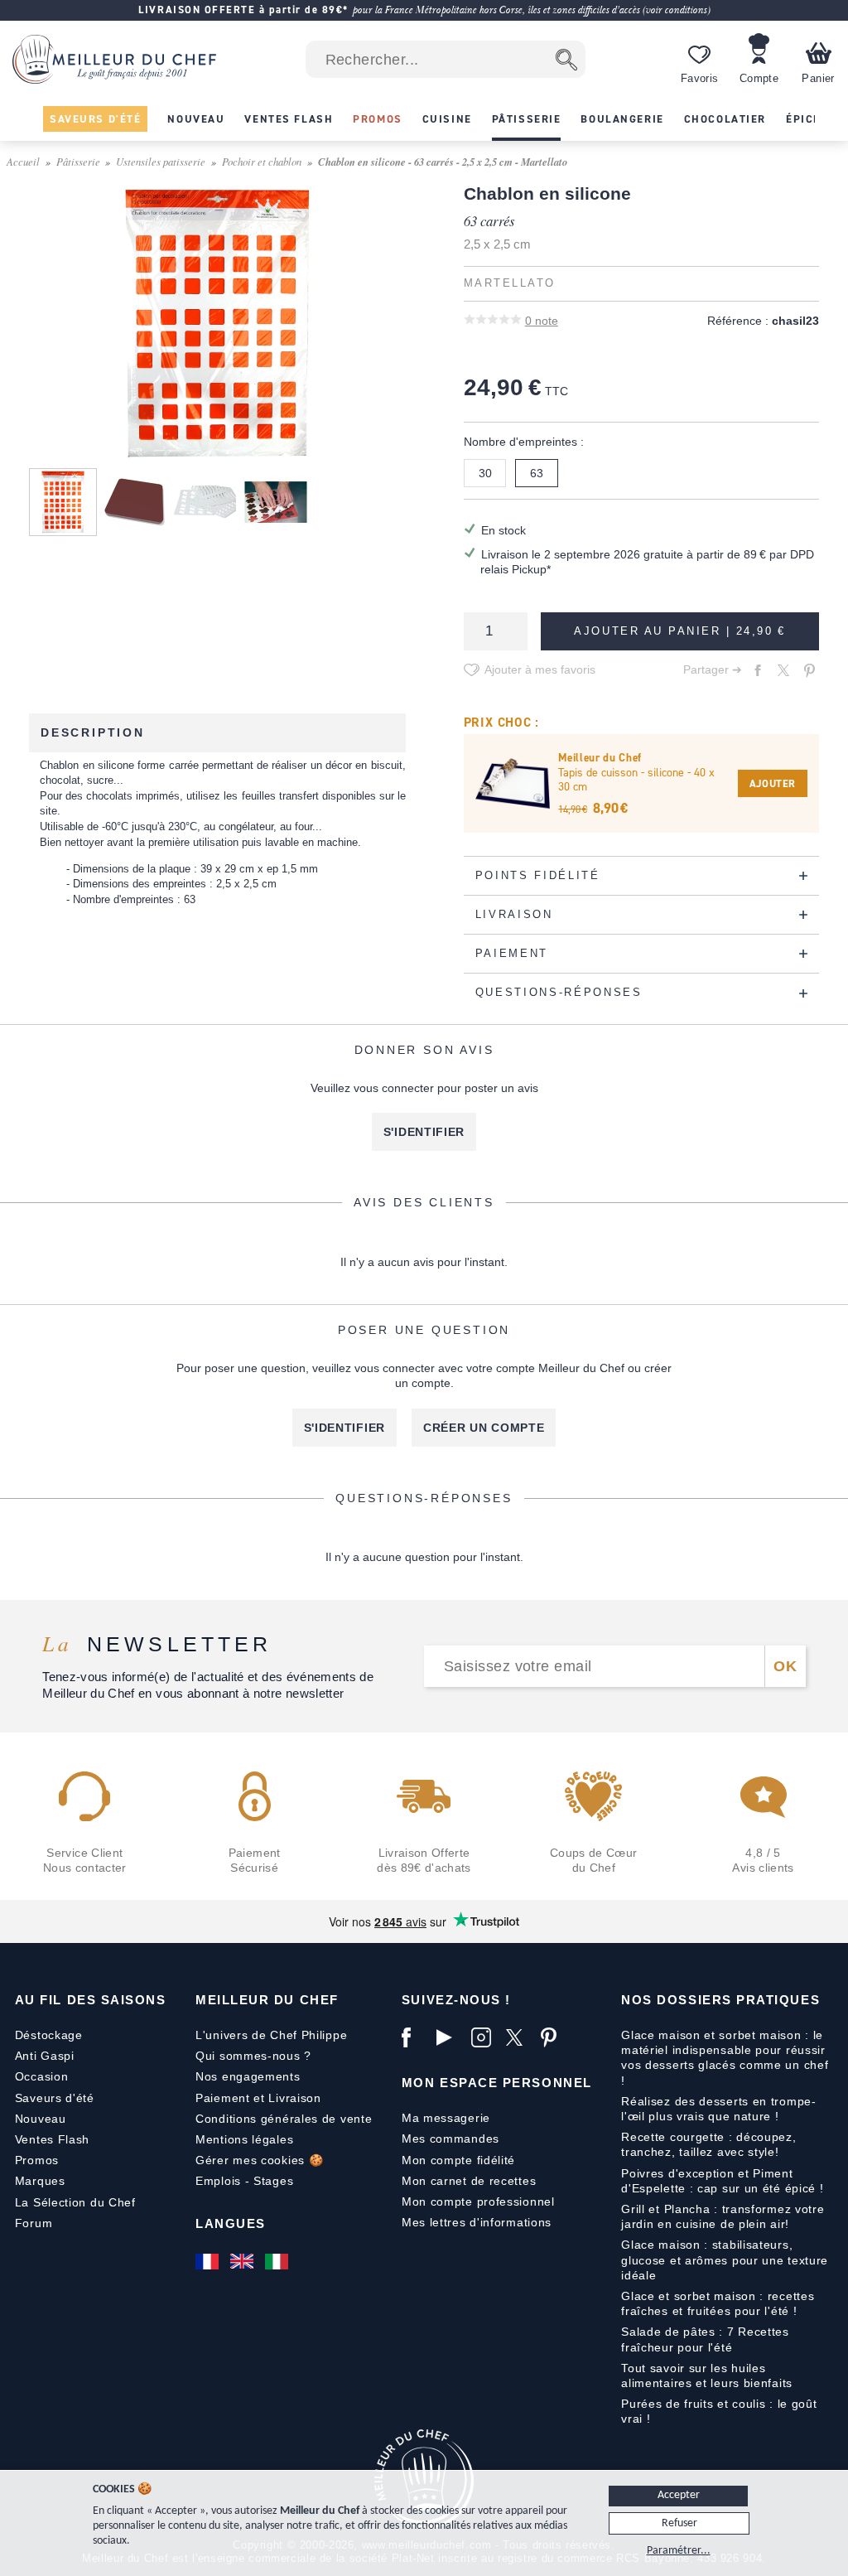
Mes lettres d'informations (477, 2222)
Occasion (42, 2076)
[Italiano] (278, 2261)
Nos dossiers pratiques (720, 2000)
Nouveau (41, 2119)
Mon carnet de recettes (469, 2181)
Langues (231, 2223)
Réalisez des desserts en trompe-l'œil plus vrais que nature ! (718, 2109)
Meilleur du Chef (267, 2000)
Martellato (510, 283)
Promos (37, 2160)
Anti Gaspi (45, 2056)
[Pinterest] (554, 2037)
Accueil (23, 161)
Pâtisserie (78, 161)
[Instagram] (484, 2037)
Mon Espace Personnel (497, 2083)
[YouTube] (450, 2037)
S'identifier (424, 1132)
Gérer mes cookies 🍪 (259, 2160)
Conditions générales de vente (284, 2119)
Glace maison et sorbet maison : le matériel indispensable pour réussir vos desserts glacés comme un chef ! (725, 2058)
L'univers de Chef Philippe (271, 2035)
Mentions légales (244, 2139)
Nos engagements (248, 2076)
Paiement (223, 2098)
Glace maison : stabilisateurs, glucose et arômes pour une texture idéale (725, 2259)
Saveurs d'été (55, 2098)
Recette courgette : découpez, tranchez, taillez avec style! (708, 2144)
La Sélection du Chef (75, 2202)
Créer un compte (484, 1428)
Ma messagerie (446, 2118)
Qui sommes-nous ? (253, 2056)
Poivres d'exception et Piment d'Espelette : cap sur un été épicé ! (722, 2181)
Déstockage (49, 2035)
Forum (34, 2223)
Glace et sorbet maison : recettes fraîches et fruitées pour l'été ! (718, 2303)
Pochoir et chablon (262, 161)
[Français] (209, 2261)
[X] (519, 2037)
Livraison (294, 2098)
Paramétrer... (679, 2551)
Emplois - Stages (244, 2181)
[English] (243, 2261)
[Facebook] (415, 2037)
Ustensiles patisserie (161, 161)
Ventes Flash (52, 2139)
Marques (40, 2181)
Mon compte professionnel (478, 2201)
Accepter (679, 2495)
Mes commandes (450, 2139)
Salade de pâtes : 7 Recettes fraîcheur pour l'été (705, 2339)
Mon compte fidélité (458, 2160)
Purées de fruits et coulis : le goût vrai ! (719, 2411)
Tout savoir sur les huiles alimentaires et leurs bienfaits (707, 2375)
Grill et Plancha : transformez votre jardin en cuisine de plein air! (723, 2216)
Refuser (679, 2523)
